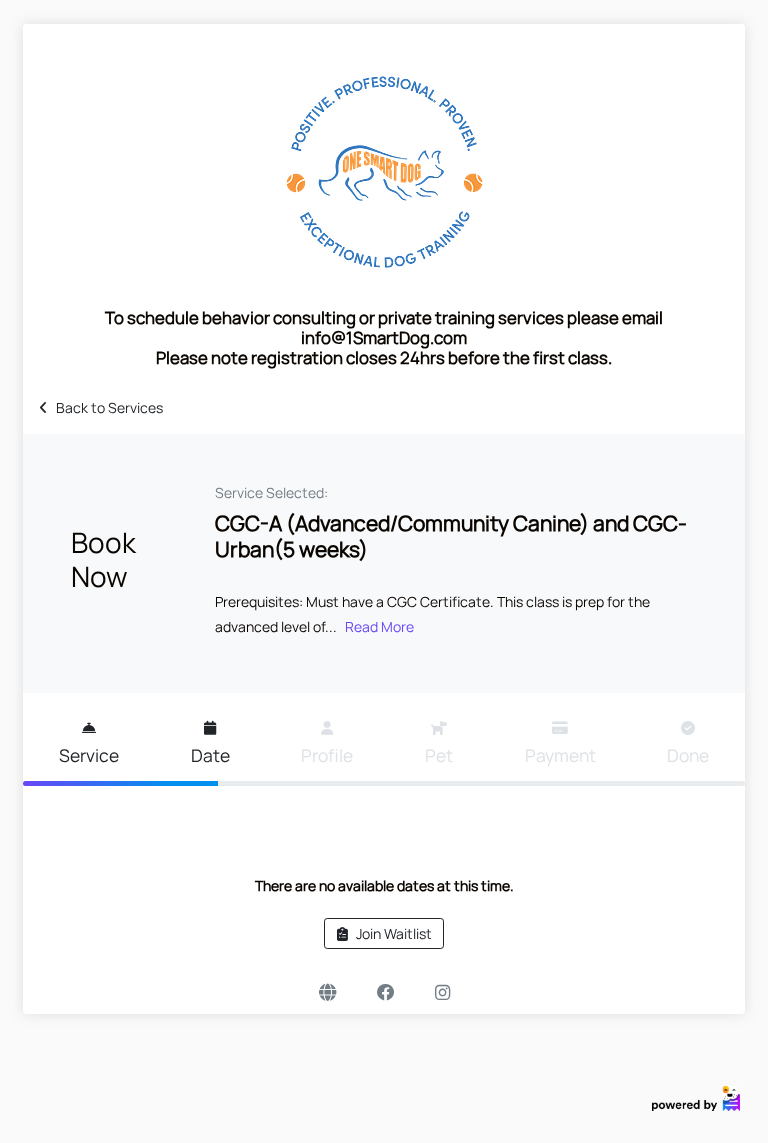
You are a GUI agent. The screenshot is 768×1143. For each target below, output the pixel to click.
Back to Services (109, 407)
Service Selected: (271, 492)
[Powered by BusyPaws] (696, 1097)
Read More (379, 626)
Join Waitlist (394, 933)
